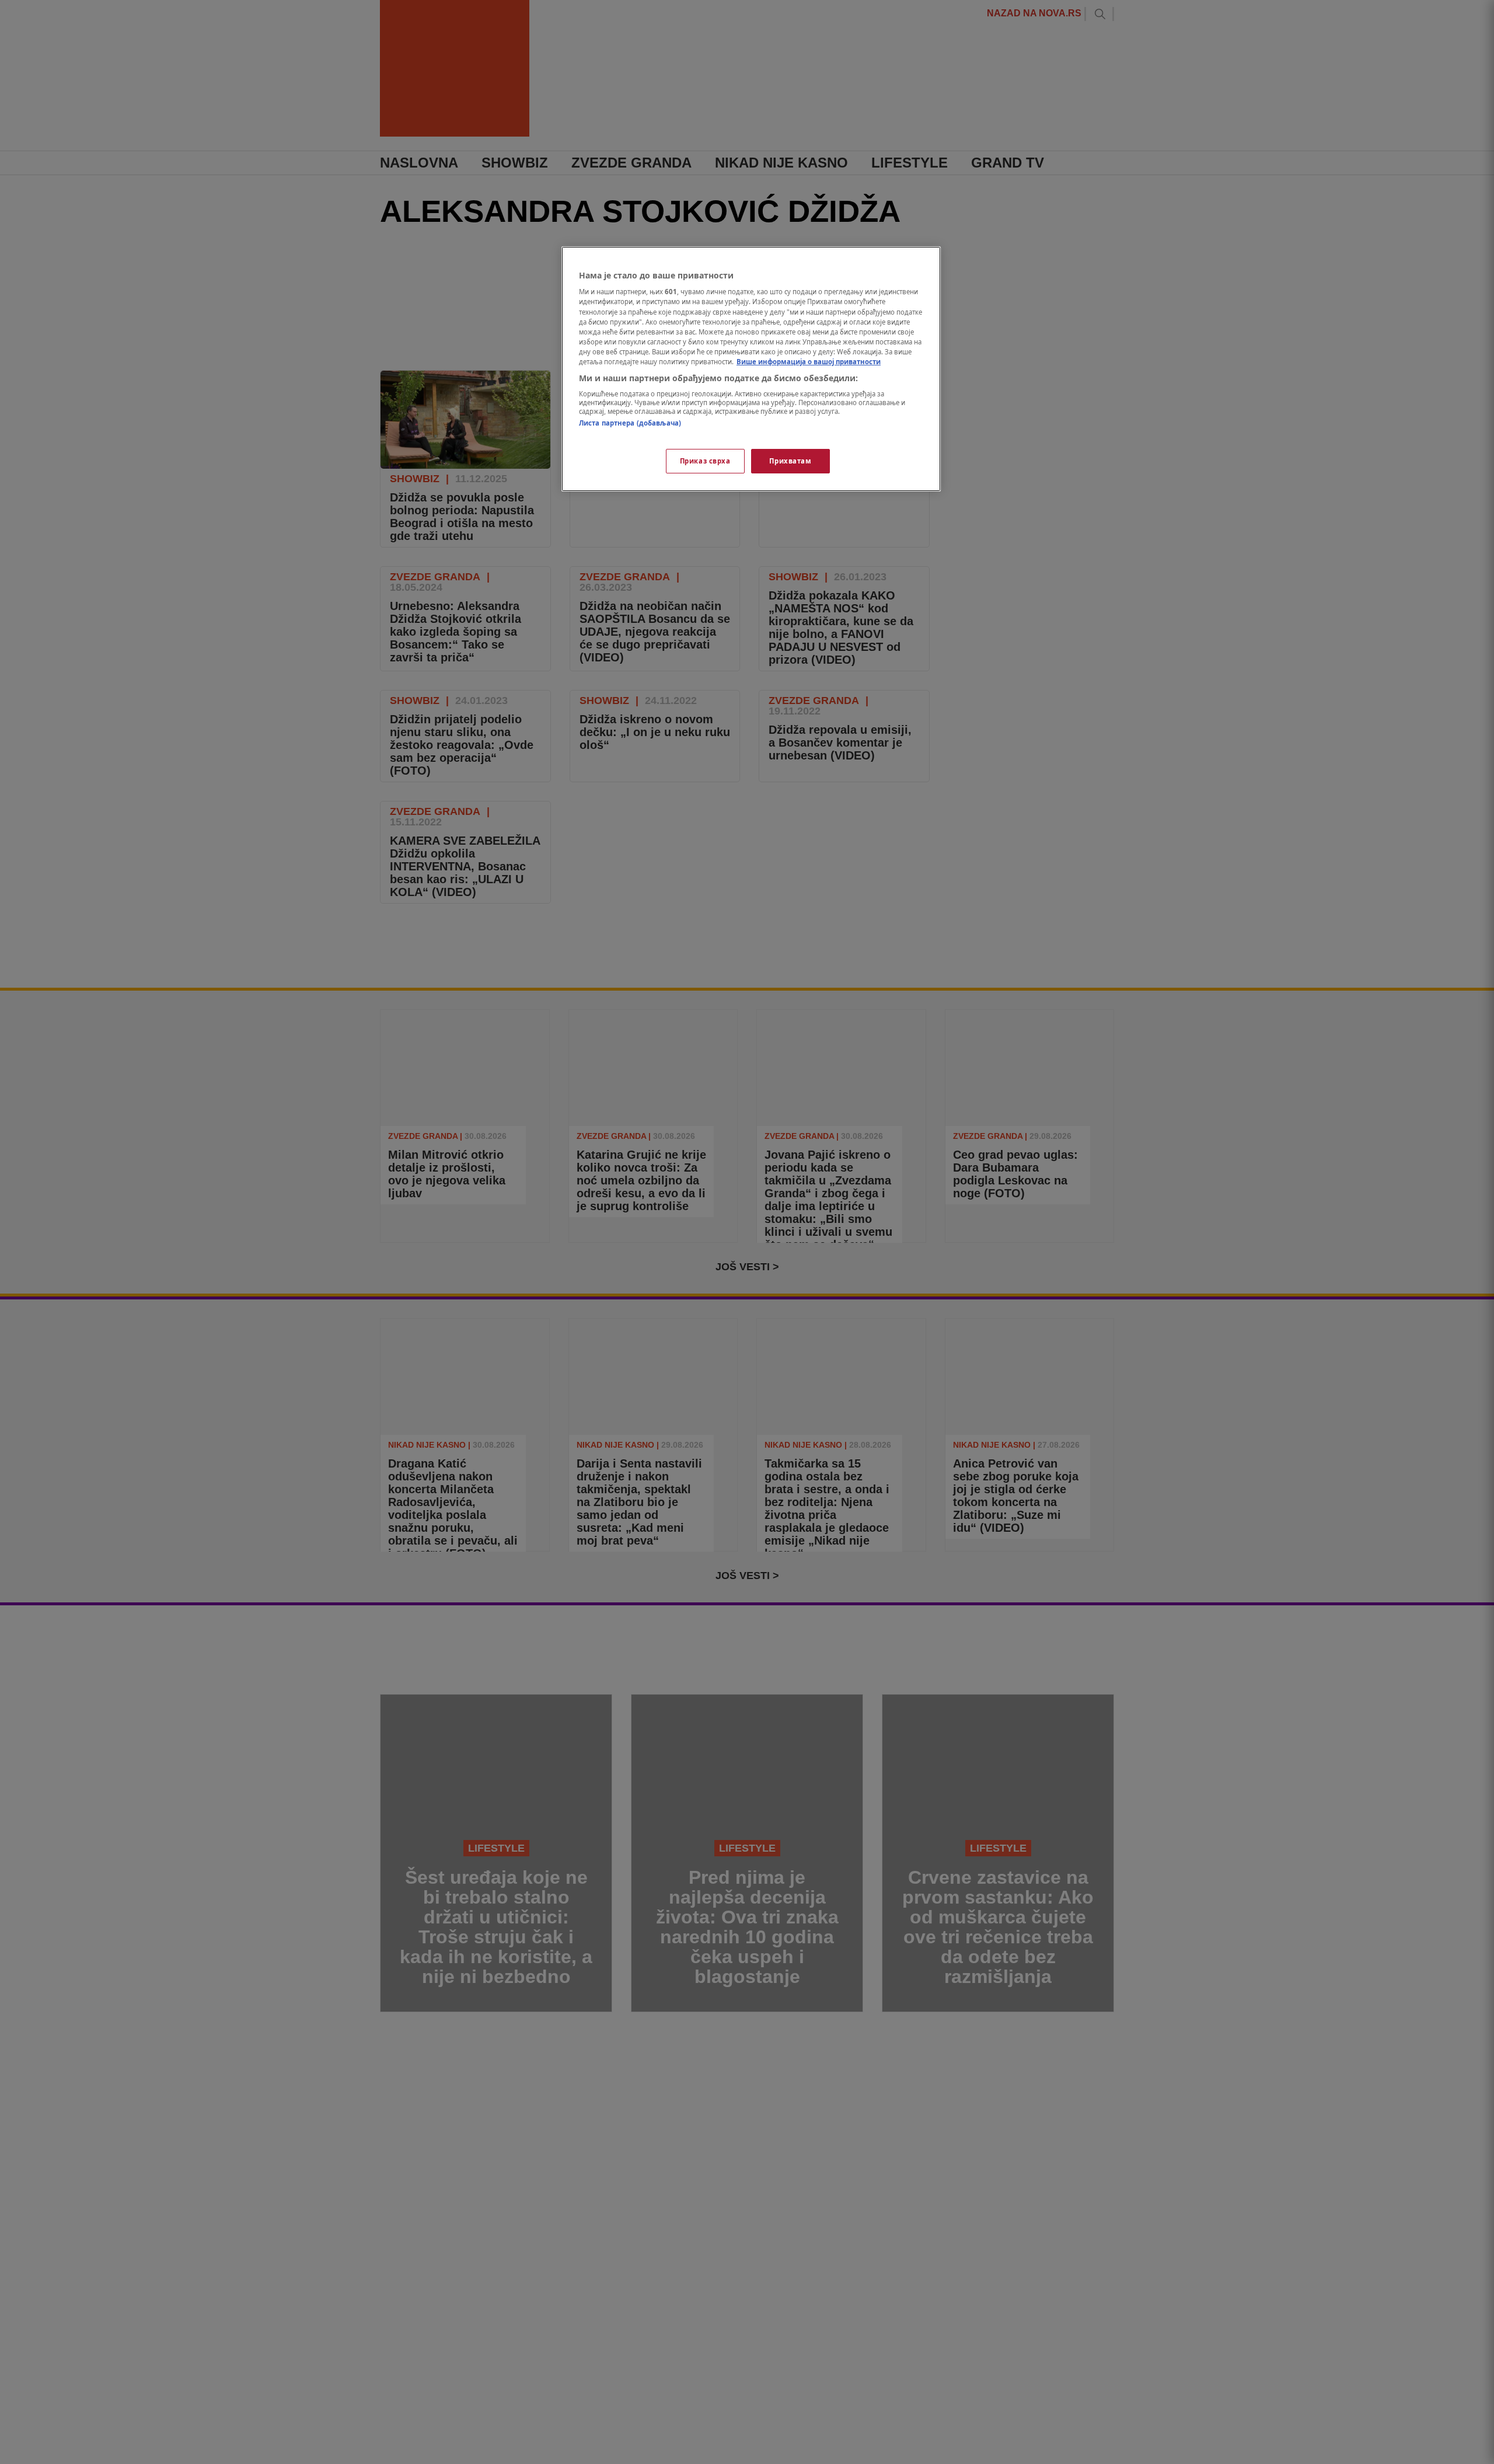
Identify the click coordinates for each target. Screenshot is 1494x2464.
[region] (751, 369)
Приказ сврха (705, 461)
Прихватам (790, 461)
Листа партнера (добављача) (630, 424)
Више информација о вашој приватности (809, 362)
